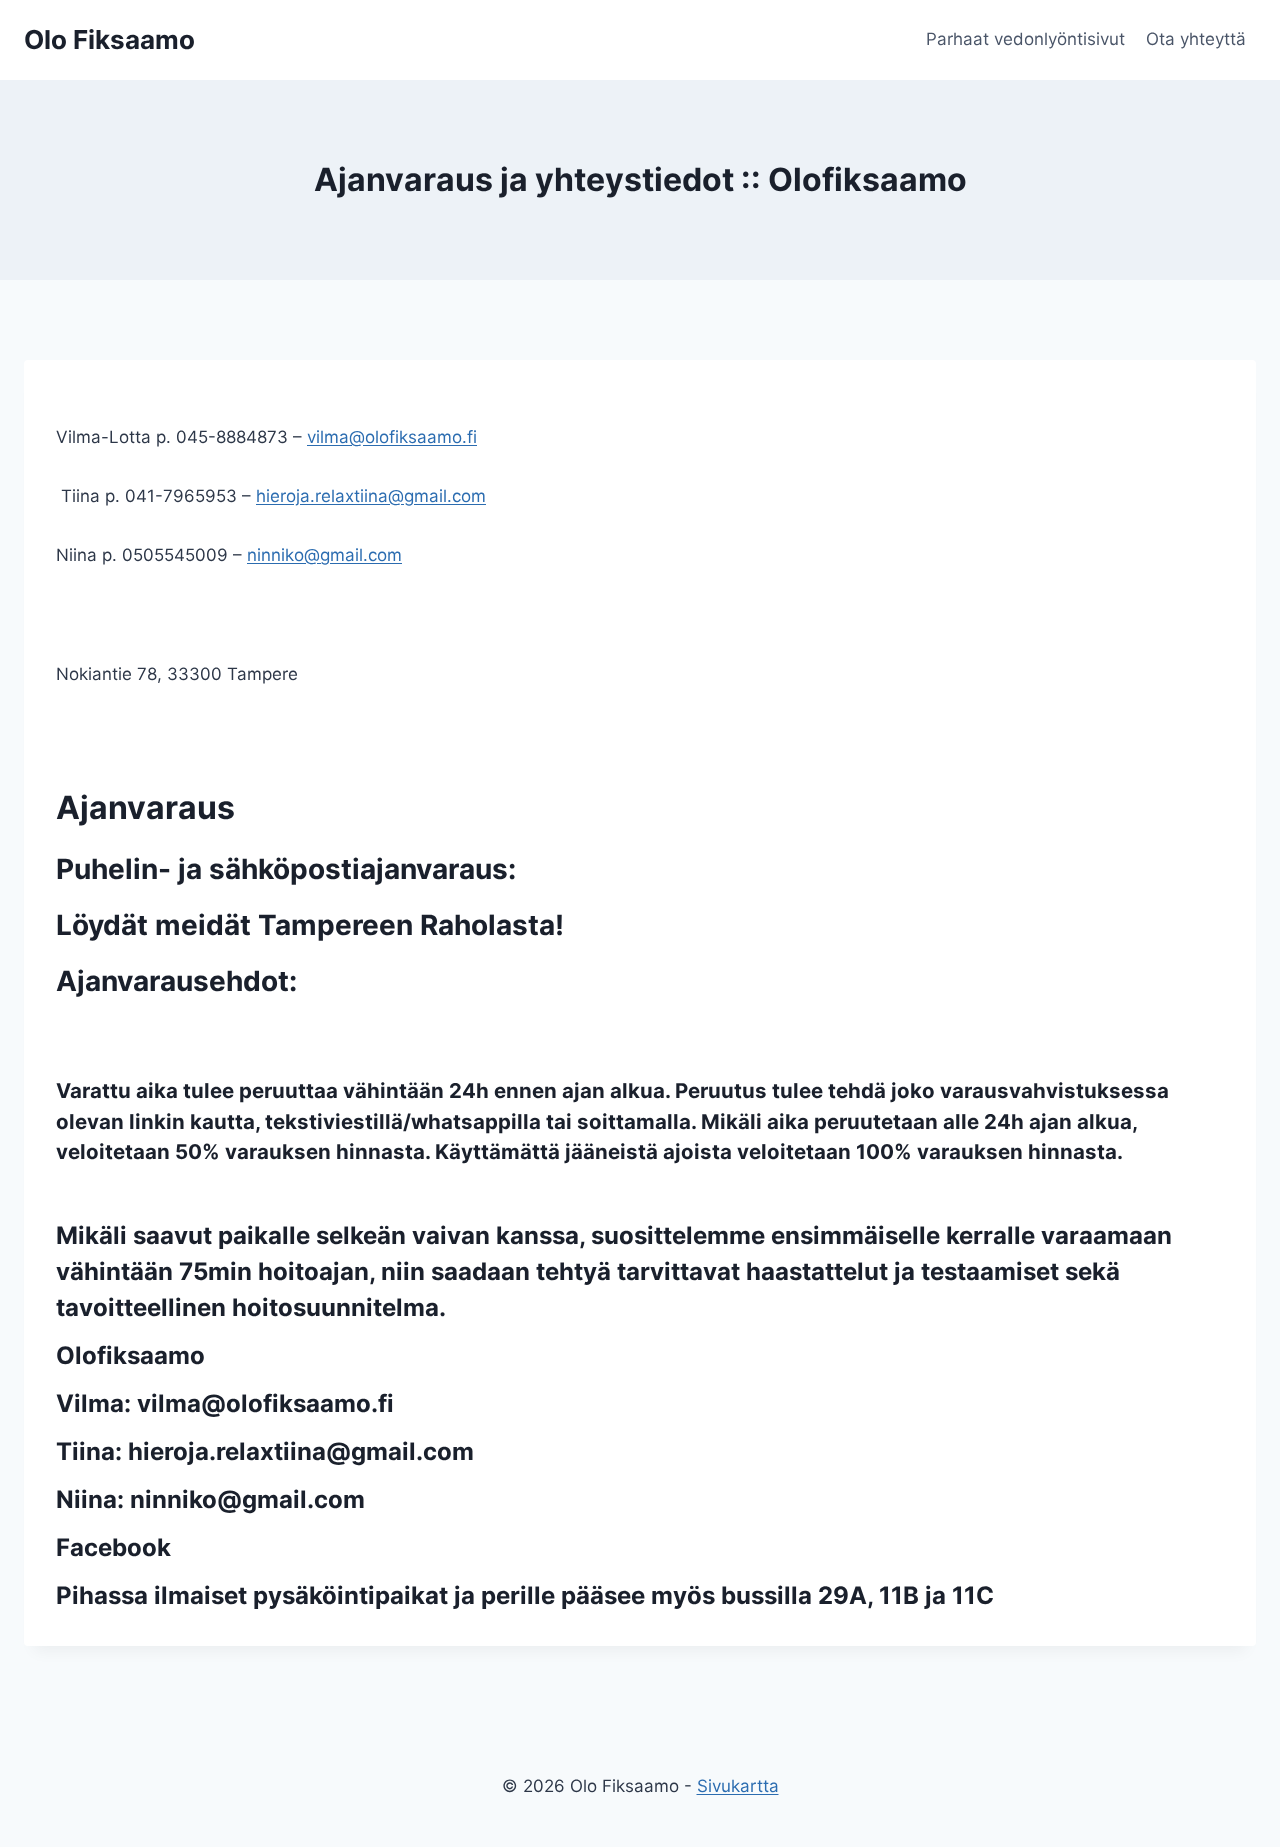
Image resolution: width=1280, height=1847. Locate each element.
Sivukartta (738, 1786)
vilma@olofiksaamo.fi (392, 437)
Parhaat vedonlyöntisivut (1025, 39)
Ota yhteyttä (1196, 39)
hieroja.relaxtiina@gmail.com (371, 496)
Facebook (113, 1547)
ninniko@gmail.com (324, 555)
